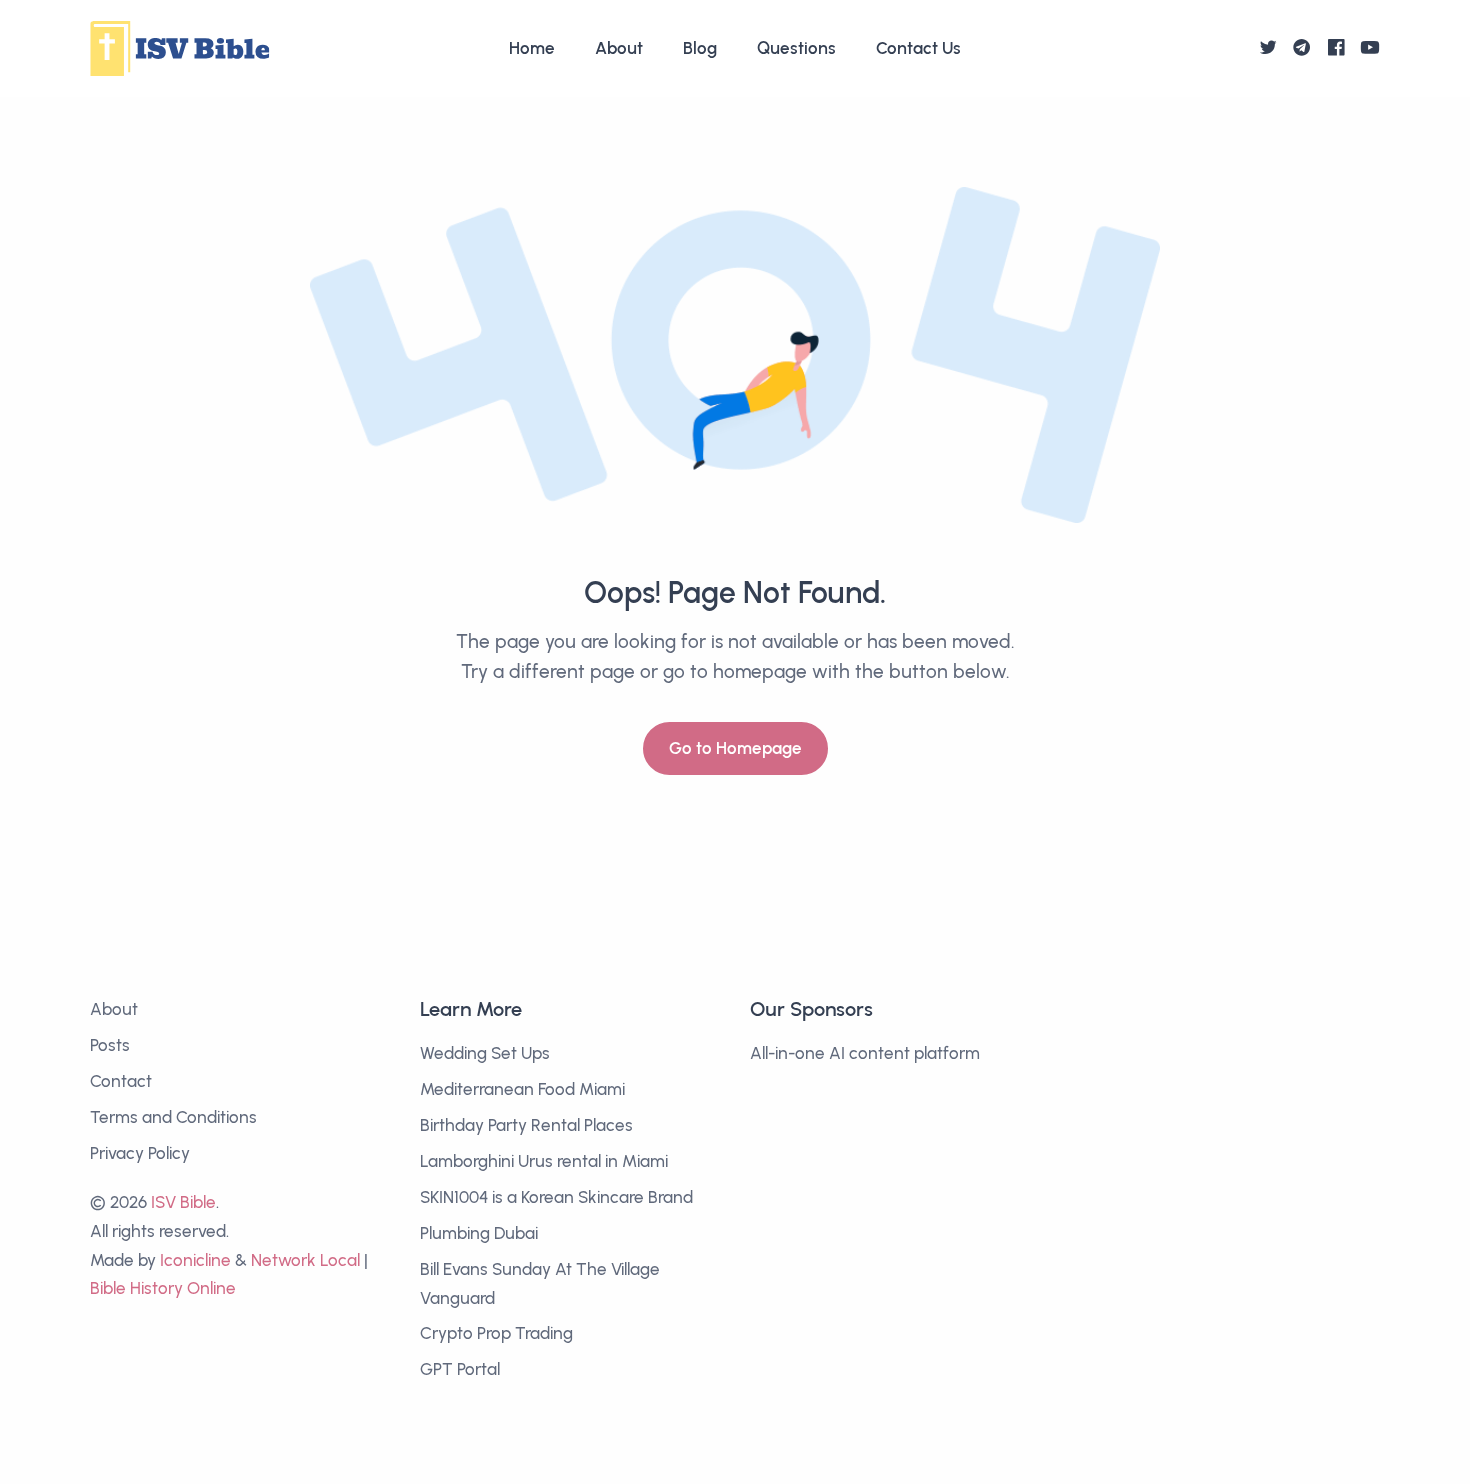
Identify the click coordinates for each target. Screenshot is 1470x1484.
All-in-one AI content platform (865, 1053)
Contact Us (918, 48)
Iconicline (195, 1260)
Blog (700, 48)
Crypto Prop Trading (496, 1333)
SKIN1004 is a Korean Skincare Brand (556, 1197)
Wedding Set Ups (485, 1053)
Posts (110, 1045)
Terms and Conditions (173, 1117)
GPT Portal (460, 1369)
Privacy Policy (140, 1153)
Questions (796, 48)
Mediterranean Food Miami (522, 1089)
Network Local (305, 1260)
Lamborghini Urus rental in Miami (544, 1161)
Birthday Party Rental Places (526, 1125)
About (619, 48)
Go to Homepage (735, 748)
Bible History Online (163, 1288)
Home (532, 48)
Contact (121, 1081)
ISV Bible (183, 1202)
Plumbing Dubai (479, 1233)
